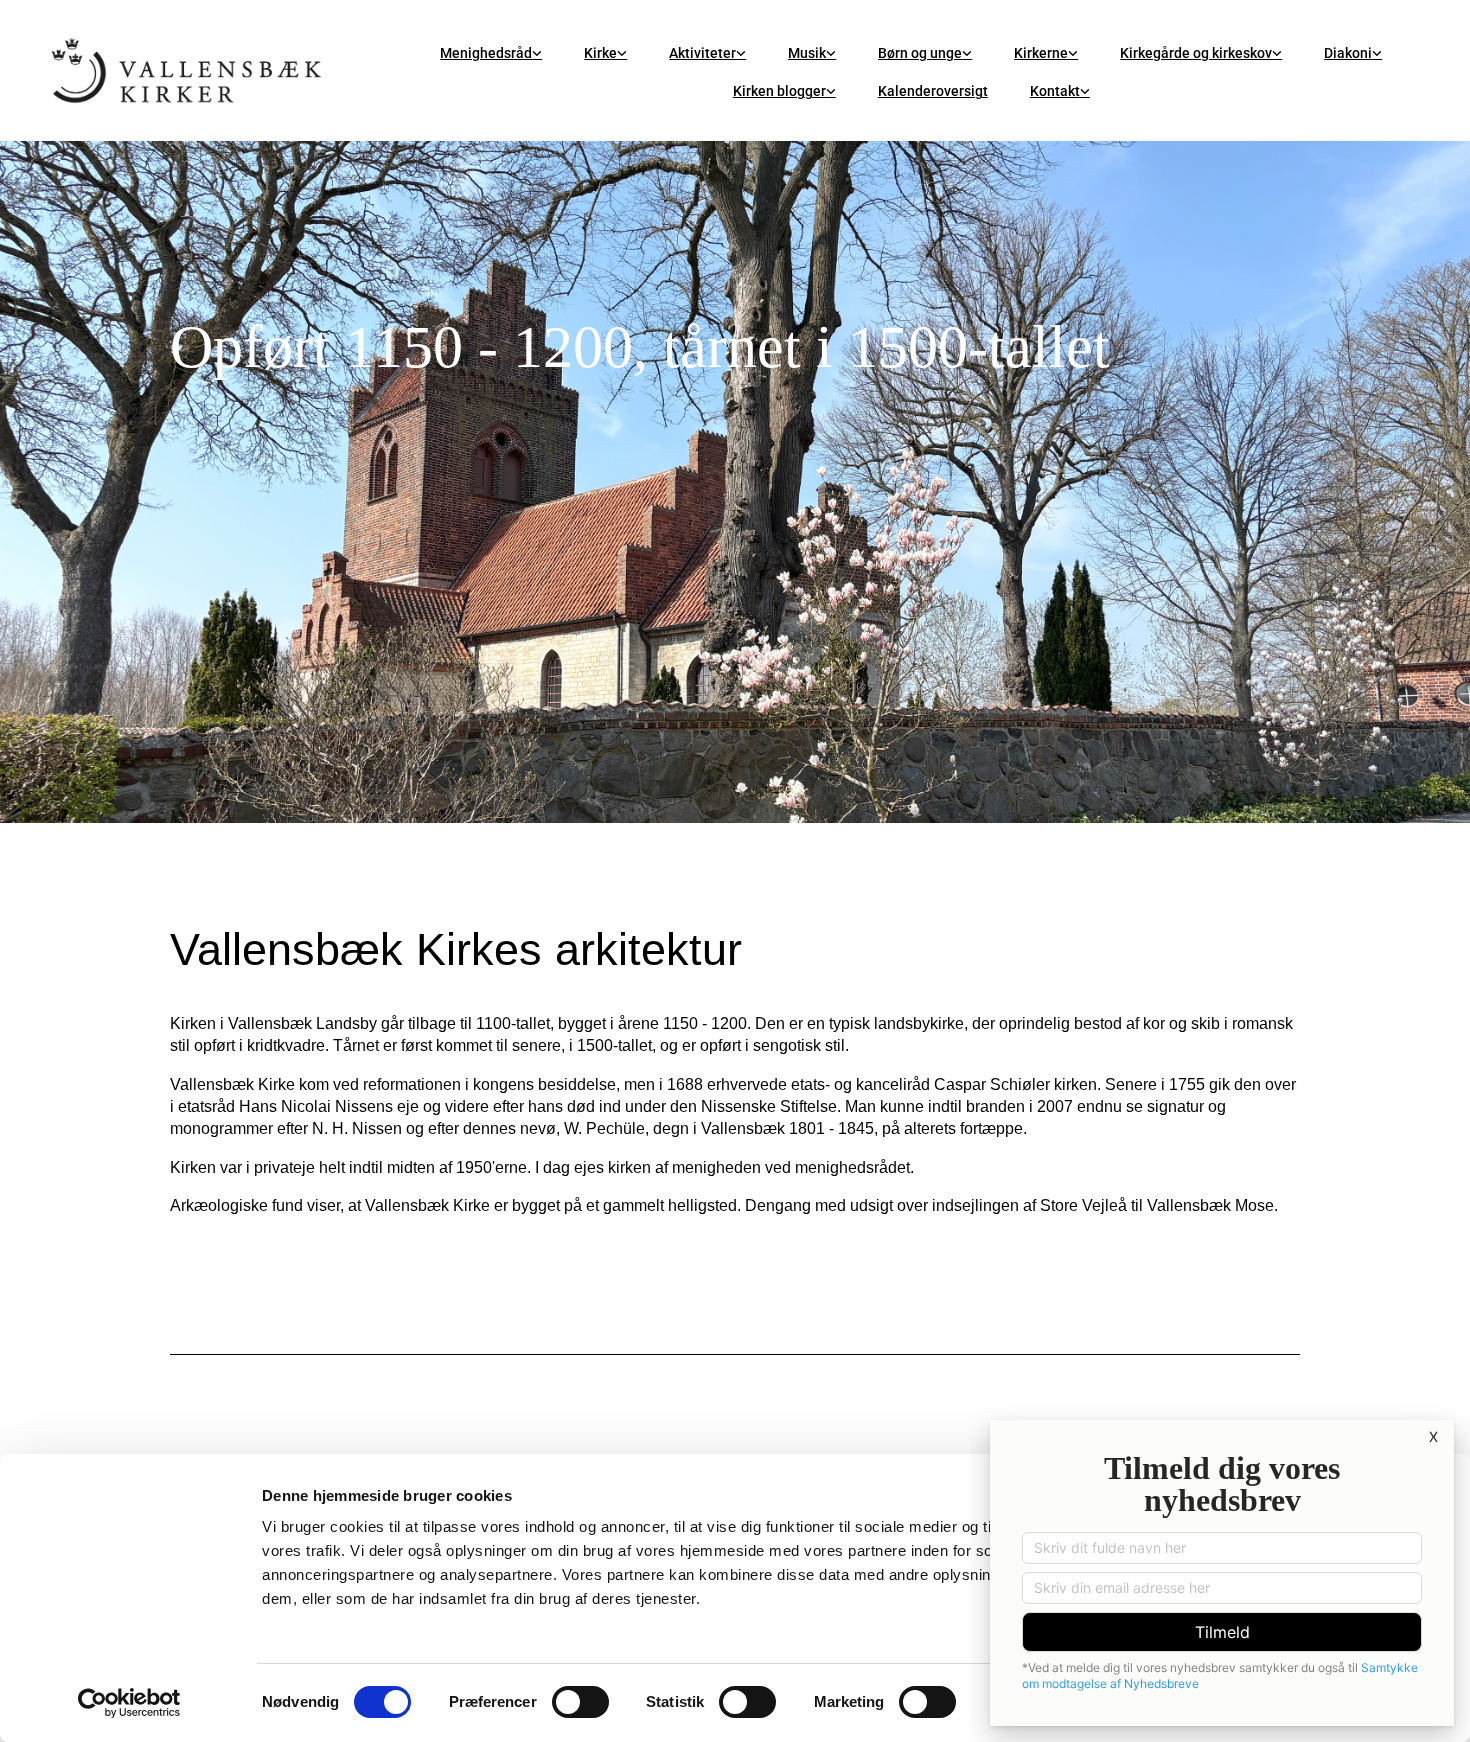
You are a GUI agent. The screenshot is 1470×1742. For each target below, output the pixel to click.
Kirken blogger (779, 91)
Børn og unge (920, 53)
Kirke (600, 53)
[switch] (580, 1702)
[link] (491, 53)
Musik (807, 53)
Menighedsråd (486, 53)
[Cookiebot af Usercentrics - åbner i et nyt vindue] (129, 1703)
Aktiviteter (702, 53)
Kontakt (1055, 91)
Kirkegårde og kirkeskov (1196, 53)
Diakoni (1348, 53)
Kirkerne (1041, 53)
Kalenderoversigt (933, 91)
